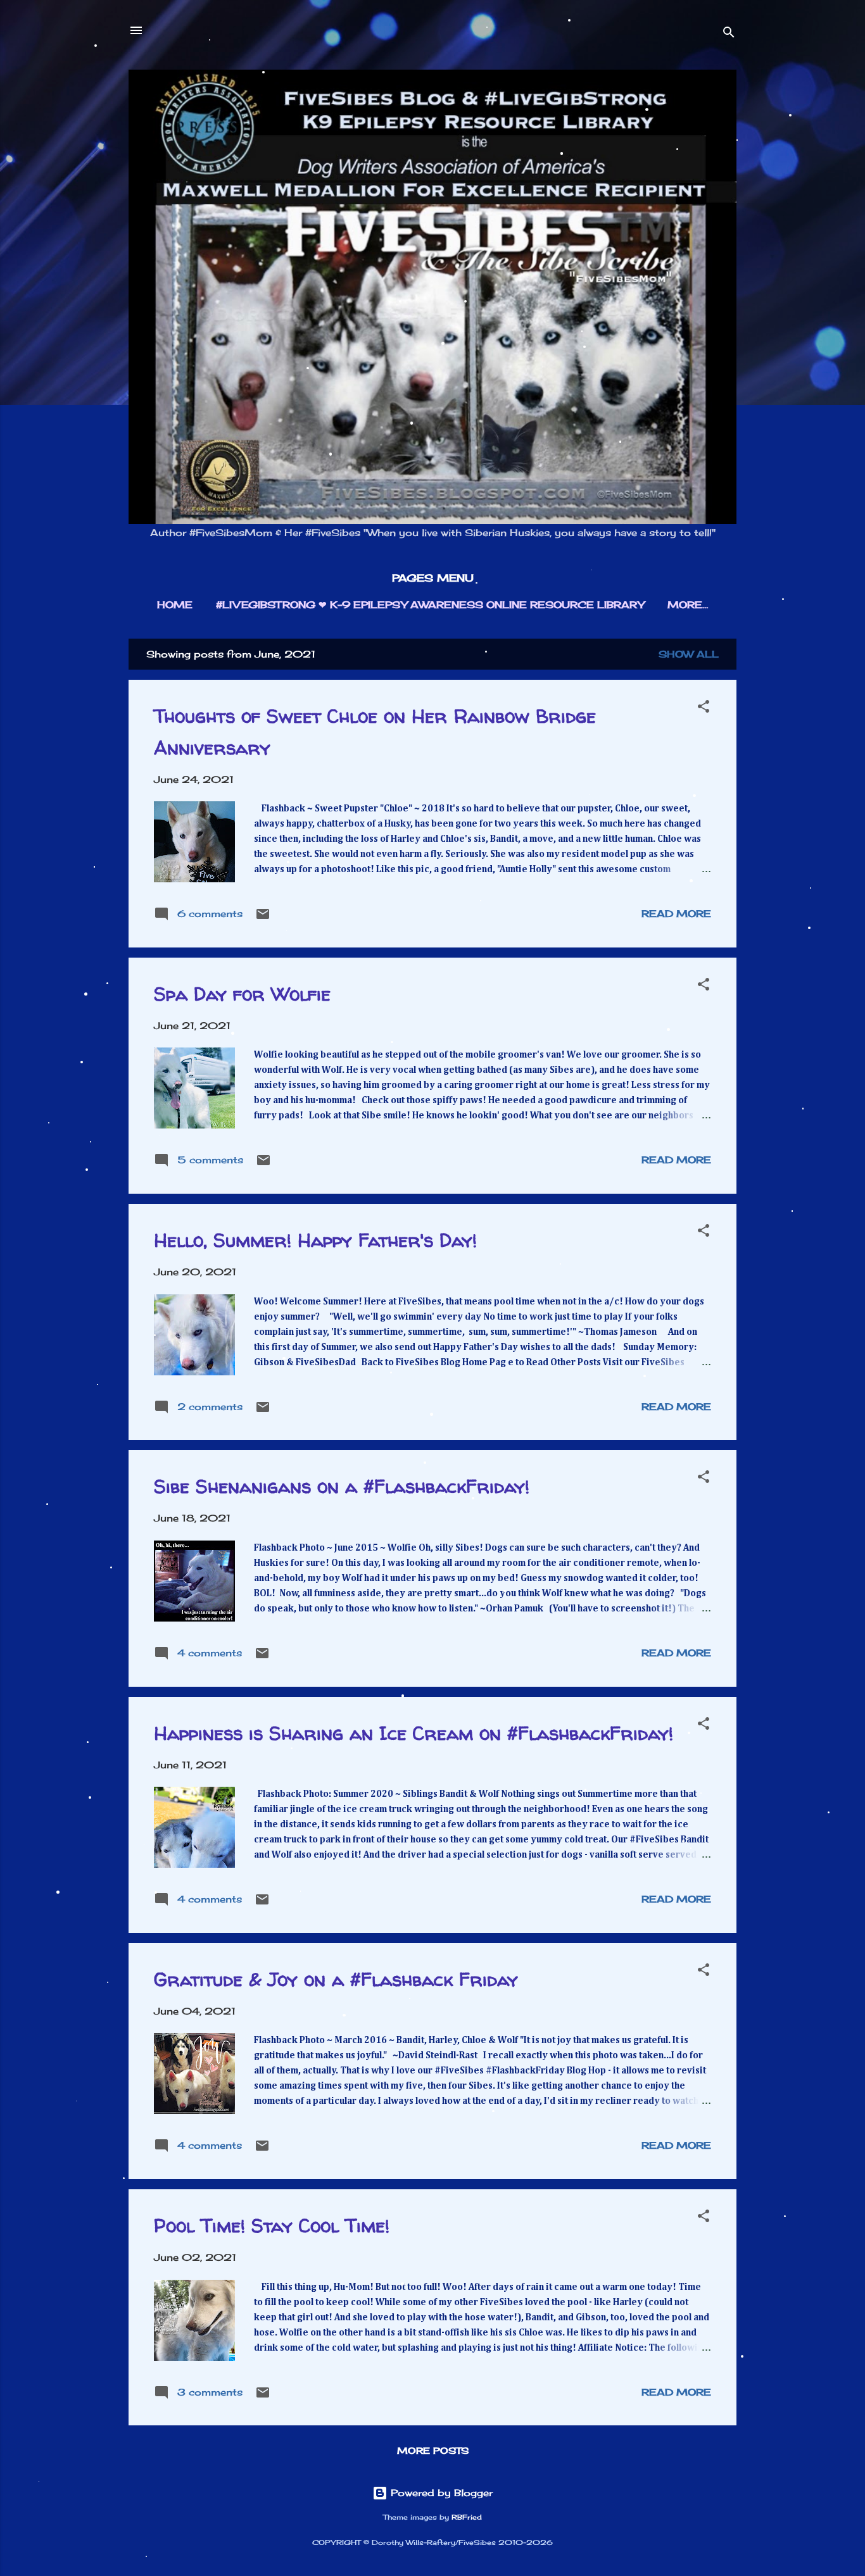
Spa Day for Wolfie (242, 993)
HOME (175, 605)
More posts (433, 2450)
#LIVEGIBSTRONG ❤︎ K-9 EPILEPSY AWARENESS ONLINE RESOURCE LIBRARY (430, 605)
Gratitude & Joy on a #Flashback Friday (336, 1979)
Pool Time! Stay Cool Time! (272, 2225)
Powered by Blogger (440, 2493)
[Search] (729, 34)
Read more (676, 914)
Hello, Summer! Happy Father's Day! (315, 1240)
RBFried (467, 2517)
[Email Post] (263, 918)
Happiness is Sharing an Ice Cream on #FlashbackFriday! (414, 1733)
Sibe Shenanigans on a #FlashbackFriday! (342, 1486)
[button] (704, 709)
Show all (689, 654)
